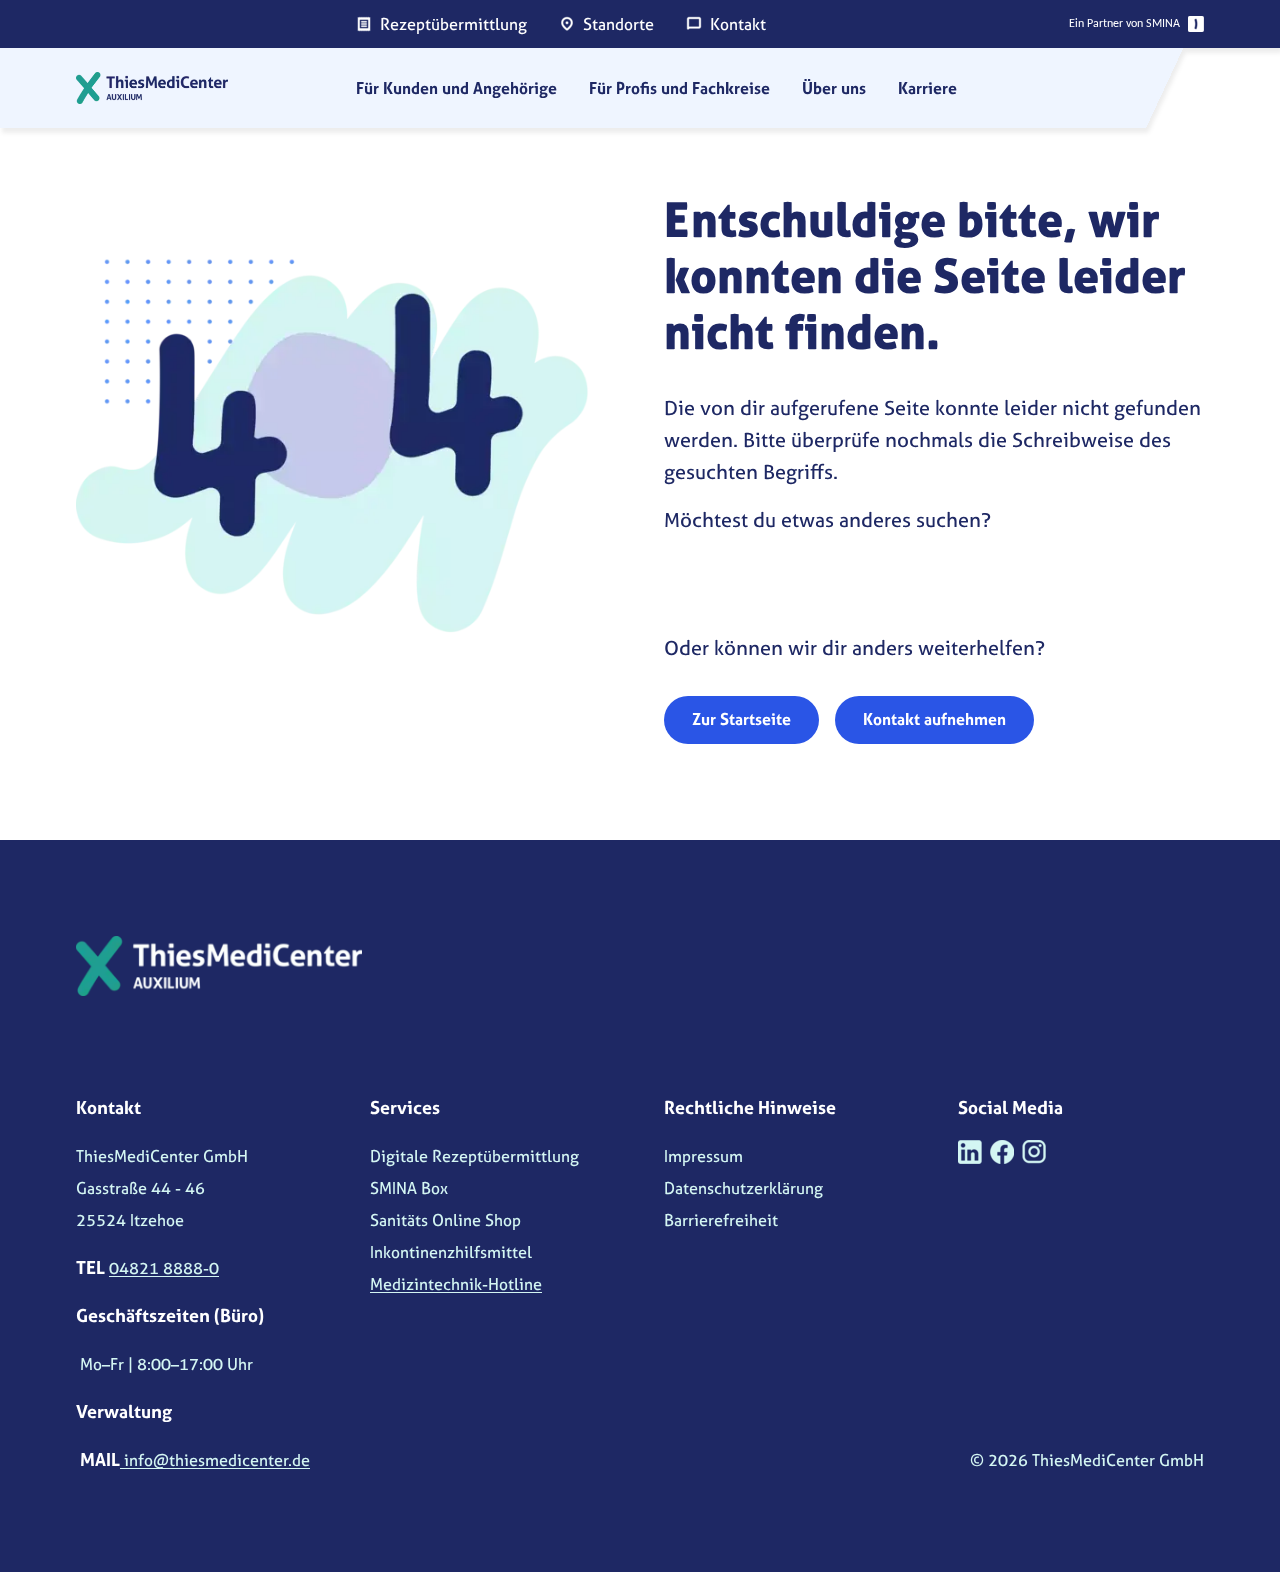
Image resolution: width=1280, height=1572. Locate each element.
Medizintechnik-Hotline (456, 1284)
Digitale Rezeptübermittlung (474, 1156)
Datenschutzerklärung (743, 1188)
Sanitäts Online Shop (445, 1220)
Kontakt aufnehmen (934, 719)
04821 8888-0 (164, 1268)
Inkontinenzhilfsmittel (451, 1252)
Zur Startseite (741, 719)
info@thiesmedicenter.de (215, 1460)
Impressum (703, 1156)
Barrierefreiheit (721, 1220)
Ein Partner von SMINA (1124, 24)
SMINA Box (409, 1188)
